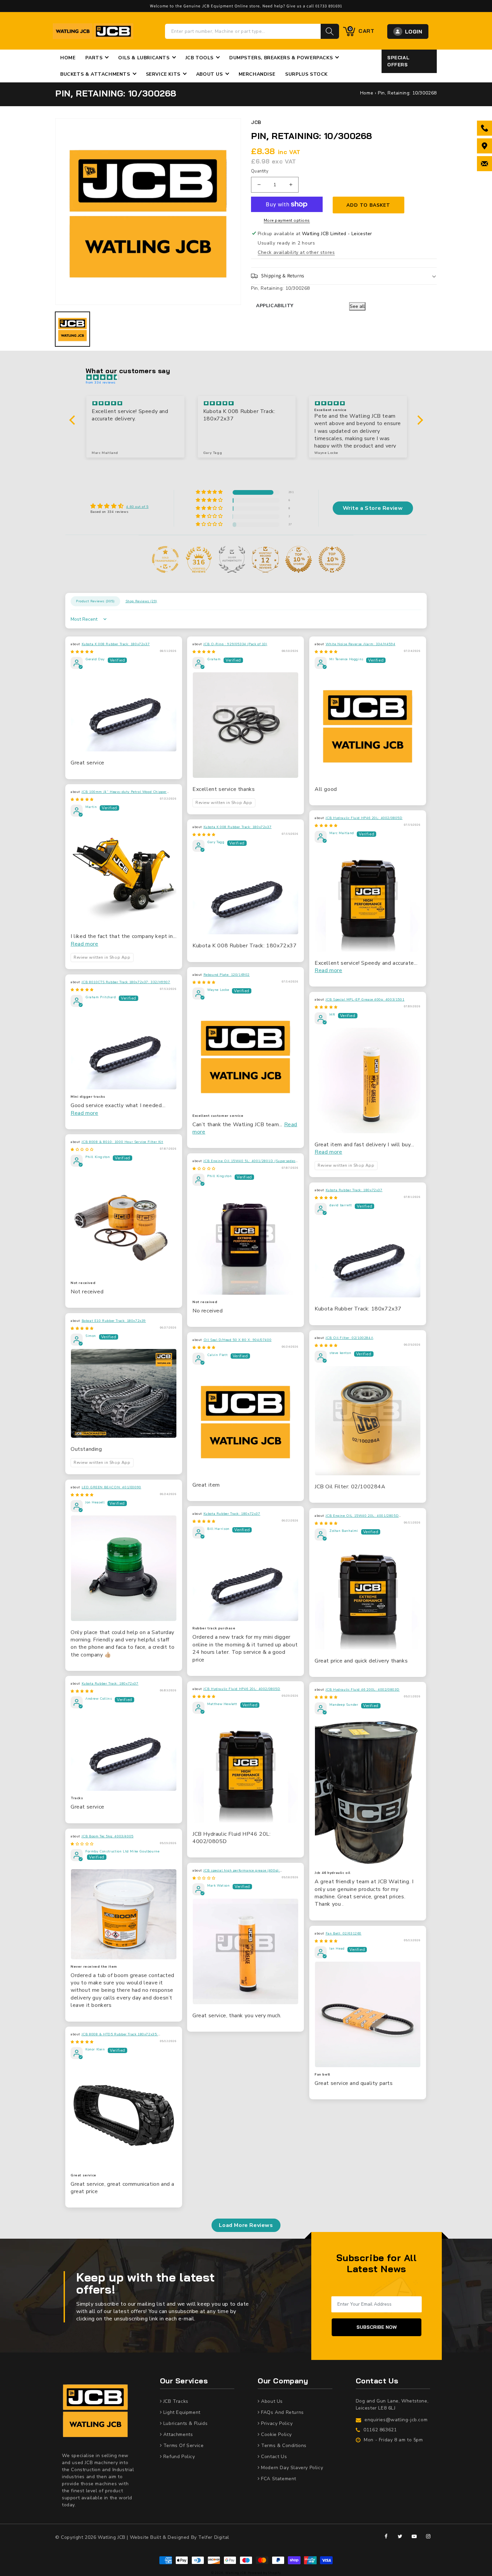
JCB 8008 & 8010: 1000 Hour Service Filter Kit (122, 1142)
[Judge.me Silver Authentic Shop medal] (232, 559)
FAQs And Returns (282, 2412)
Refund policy (178, 2457)
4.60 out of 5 (137, 507)
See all (357, 306)
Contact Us (273, 2457)
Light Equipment (181, 2412)
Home (367, 93)
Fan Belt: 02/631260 (344, 1934)
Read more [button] (84, 944)
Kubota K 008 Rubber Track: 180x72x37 (116, 644)
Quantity (260, 171)
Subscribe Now (377, 2327)
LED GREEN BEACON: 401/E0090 (111, 1487)
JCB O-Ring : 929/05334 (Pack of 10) (235, 644)
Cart (362, 30)
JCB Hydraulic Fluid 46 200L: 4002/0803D (363, 1690)
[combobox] (243, 31)
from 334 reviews (101, 383)
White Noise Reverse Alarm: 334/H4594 (361, 644)
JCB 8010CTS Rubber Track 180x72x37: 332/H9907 (126, 982)
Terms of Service (183, 2446)
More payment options (287, 220)
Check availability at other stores (296, 252)
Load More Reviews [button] (246, 2225)
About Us (271, 2401)
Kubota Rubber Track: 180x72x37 (354, 1190)
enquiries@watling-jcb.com (396, 2420)
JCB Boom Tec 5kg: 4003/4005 (108, 1836)
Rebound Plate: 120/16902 (227, 975)
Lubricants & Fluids (185, 2423)
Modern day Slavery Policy (291, 2468)
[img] (250, 378)
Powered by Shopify (264, 2573)
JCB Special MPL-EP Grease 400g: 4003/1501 (365, 1000)
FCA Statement (278, 2479)
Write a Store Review (373, 508)
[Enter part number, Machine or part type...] (330, 31)
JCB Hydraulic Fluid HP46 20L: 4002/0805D (364, 818)
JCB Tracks (175, 2401)
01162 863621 (380, 2430)
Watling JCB (236, 2573)
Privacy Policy (276, 2423)
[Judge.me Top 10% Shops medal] (299, 559)
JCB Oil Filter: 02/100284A (350, 1338)
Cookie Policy (276, 2434)
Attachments (177, 2434)
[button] (344, 276)
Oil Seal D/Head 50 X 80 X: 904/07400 (238, 1340)
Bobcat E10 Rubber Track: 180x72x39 (114, 1321)
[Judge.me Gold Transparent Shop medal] (165, 559)
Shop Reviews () (141, 601)
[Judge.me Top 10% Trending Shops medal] (332, 559)
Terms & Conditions (283, 2446)
